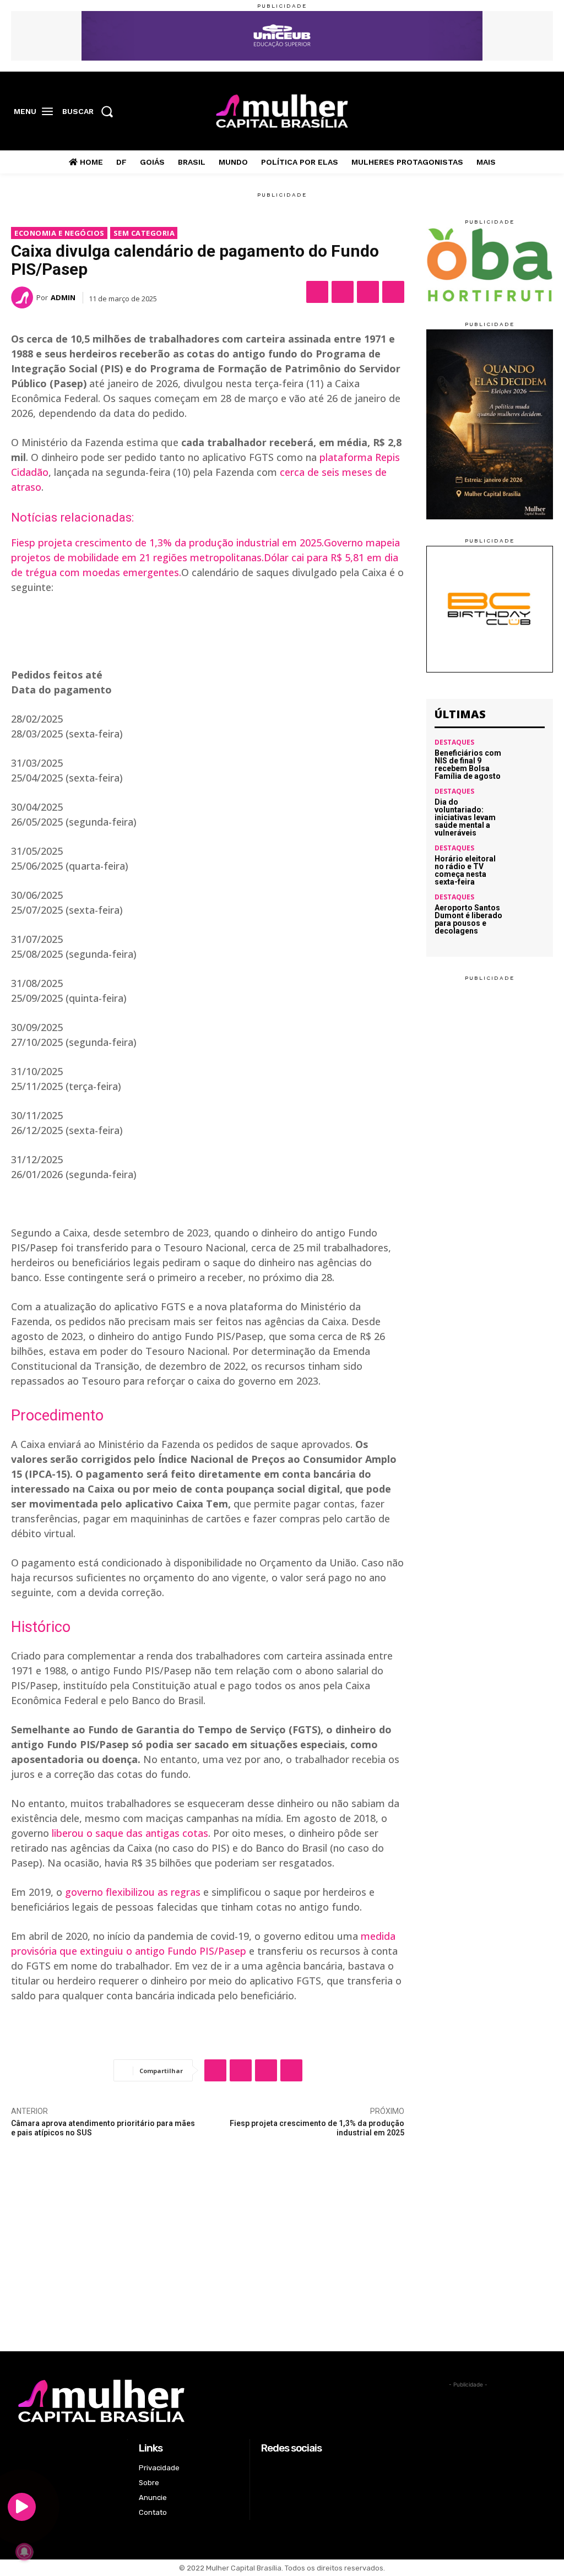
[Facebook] (493, 112)
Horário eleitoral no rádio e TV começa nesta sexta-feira (465, 870)
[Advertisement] (282, 2269)
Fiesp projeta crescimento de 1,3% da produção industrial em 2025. (167, 543)
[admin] (24, 297)
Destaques (454, 742)
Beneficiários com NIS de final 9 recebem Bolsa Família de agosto (468, 764)
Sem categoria (144, 233)
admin (63, 297)
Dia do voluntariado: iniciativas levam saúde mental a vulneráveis (465, 817)
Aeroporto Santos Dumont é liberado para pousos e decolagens (468, 919)
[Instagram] (510, 112)
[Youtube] (544, 112)
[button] (91, 111)
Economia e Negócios (59, 233)
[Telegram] (393, 292)
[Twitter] (527, 112)
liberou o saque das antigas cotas (130, 1833)
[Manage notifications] (24, 2552)
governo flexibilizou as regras (133, 1892)
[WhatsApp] (368, 292)
